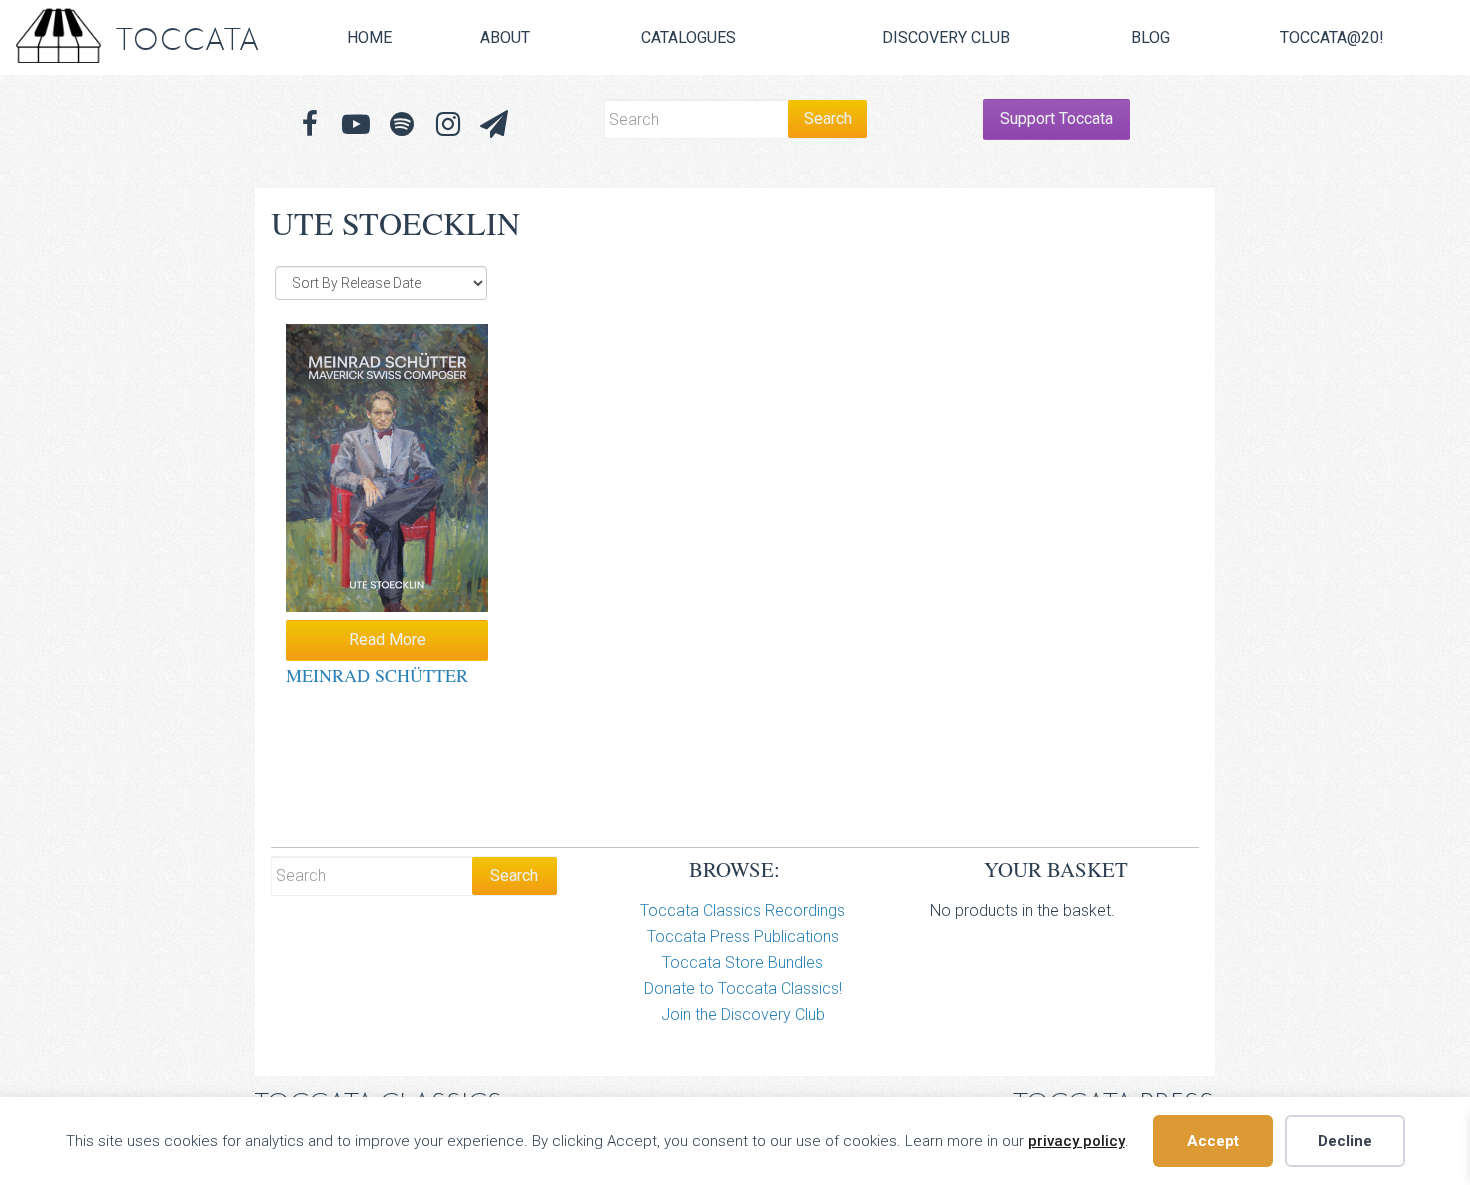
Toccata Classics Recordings (742, 910)
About (505, 37)
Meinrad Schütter (377, 675)
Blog (1150, 37)
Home (369, 37)
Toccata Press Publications (743, 936)
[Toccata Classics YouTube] (356, 124)
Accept (1213, 1141)
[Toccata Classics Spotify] (402, 124)
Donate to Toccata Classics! (743, 988)
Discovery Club (946, 37)
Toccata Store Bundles (742, 962)
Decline (1345, 1141)
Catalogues (688, 37)
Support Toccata (1056, 118)
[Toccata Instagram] (448, 124)
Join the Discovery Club (743, 1014)
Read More (387, 639)
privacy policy (1076, 1141)
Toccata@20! (1332, 37)
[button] (494, 124)
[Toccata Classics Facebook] (310, 124)
